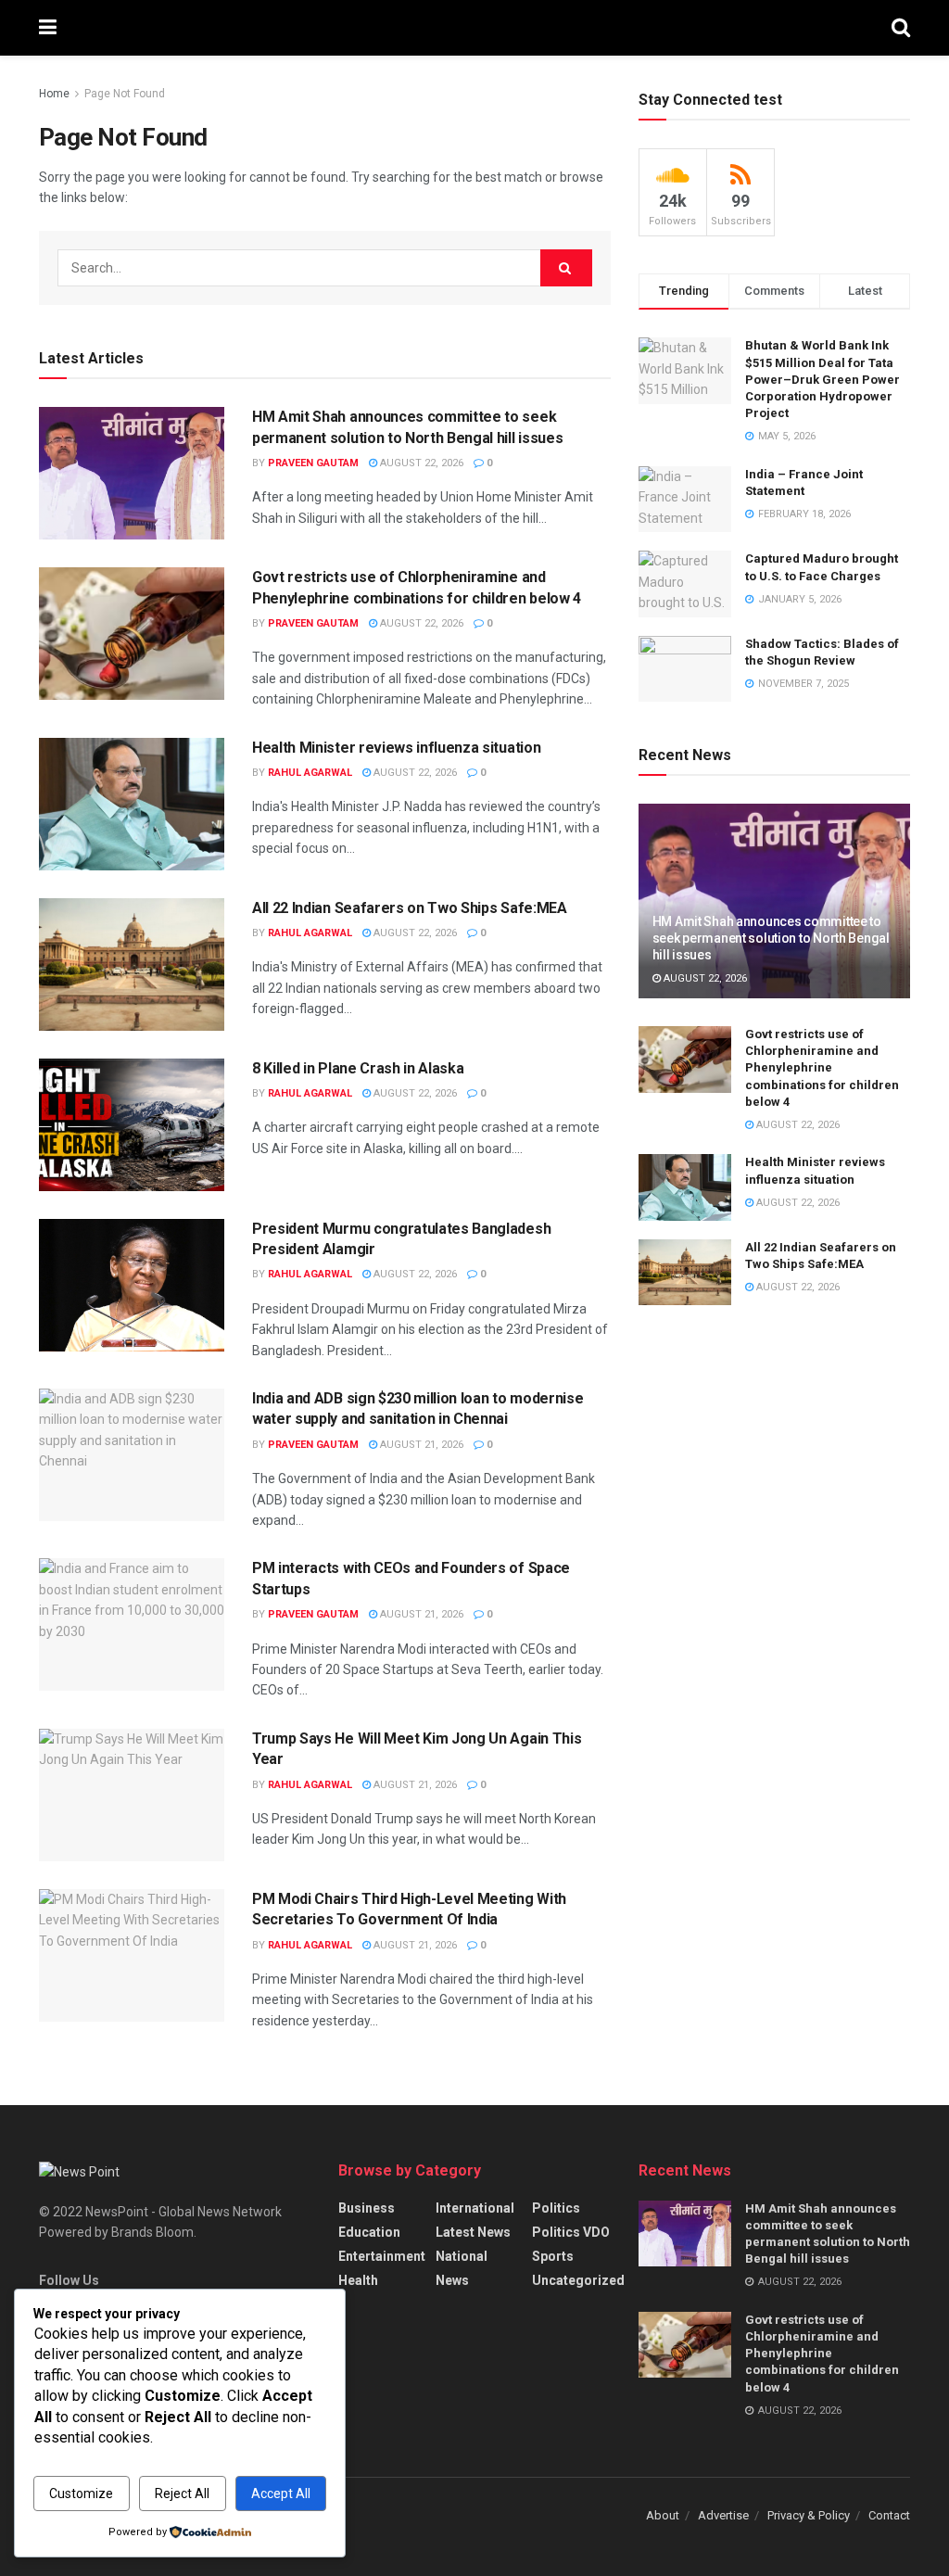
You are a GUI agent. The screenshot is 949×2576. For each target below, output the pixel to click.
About (663, 2515)
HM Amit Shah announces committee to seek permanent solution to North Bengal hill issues (771, 938)
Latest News (473, 2232)
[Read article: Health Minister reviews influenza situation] (132, 804)
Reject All (182, 2494)
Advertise (723, 2515)
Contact (889, 2515)
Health (358, 2280)
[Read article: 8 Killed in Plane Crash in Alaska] (132, 1125)
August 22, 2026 (420, 463)
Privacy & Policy (809, 2515)
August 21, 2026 (420, 1445)
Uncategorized (578, 2280)
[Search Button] (901, 28)
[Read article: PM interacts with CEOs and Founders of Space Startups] (132, 1624)
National (462, 2256)
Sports (553, 2256)
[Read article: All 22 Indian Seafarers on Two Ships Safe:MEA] (132, 964)
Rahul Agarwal (310, 773)
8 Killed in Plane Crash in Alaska (358, 1068)
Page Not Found (125, 94)
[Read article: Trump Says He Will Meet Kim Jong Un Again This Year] (132, 1795)
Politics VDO (571, 2232)
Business (367, 2208)
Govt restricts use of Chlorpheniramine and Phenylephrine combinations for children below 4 (822, 1068)
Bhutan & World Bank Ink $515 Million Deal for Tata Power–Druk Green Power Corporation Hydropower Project (822, 379)
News (452, 2280)
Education (369, 2232)
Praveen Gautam (313, 463)
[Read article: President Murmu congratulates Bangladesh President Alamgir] (132, 1285)
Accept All (281, 2494)
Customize (81, 2494)
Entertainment (382, 2256)
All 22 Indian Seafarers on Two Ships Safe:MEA (410, 908)
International (475, 2208)
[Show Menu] (48, 28)
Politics (556, 2208)
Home (54, 94)
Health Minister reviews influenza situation (396, 748)
